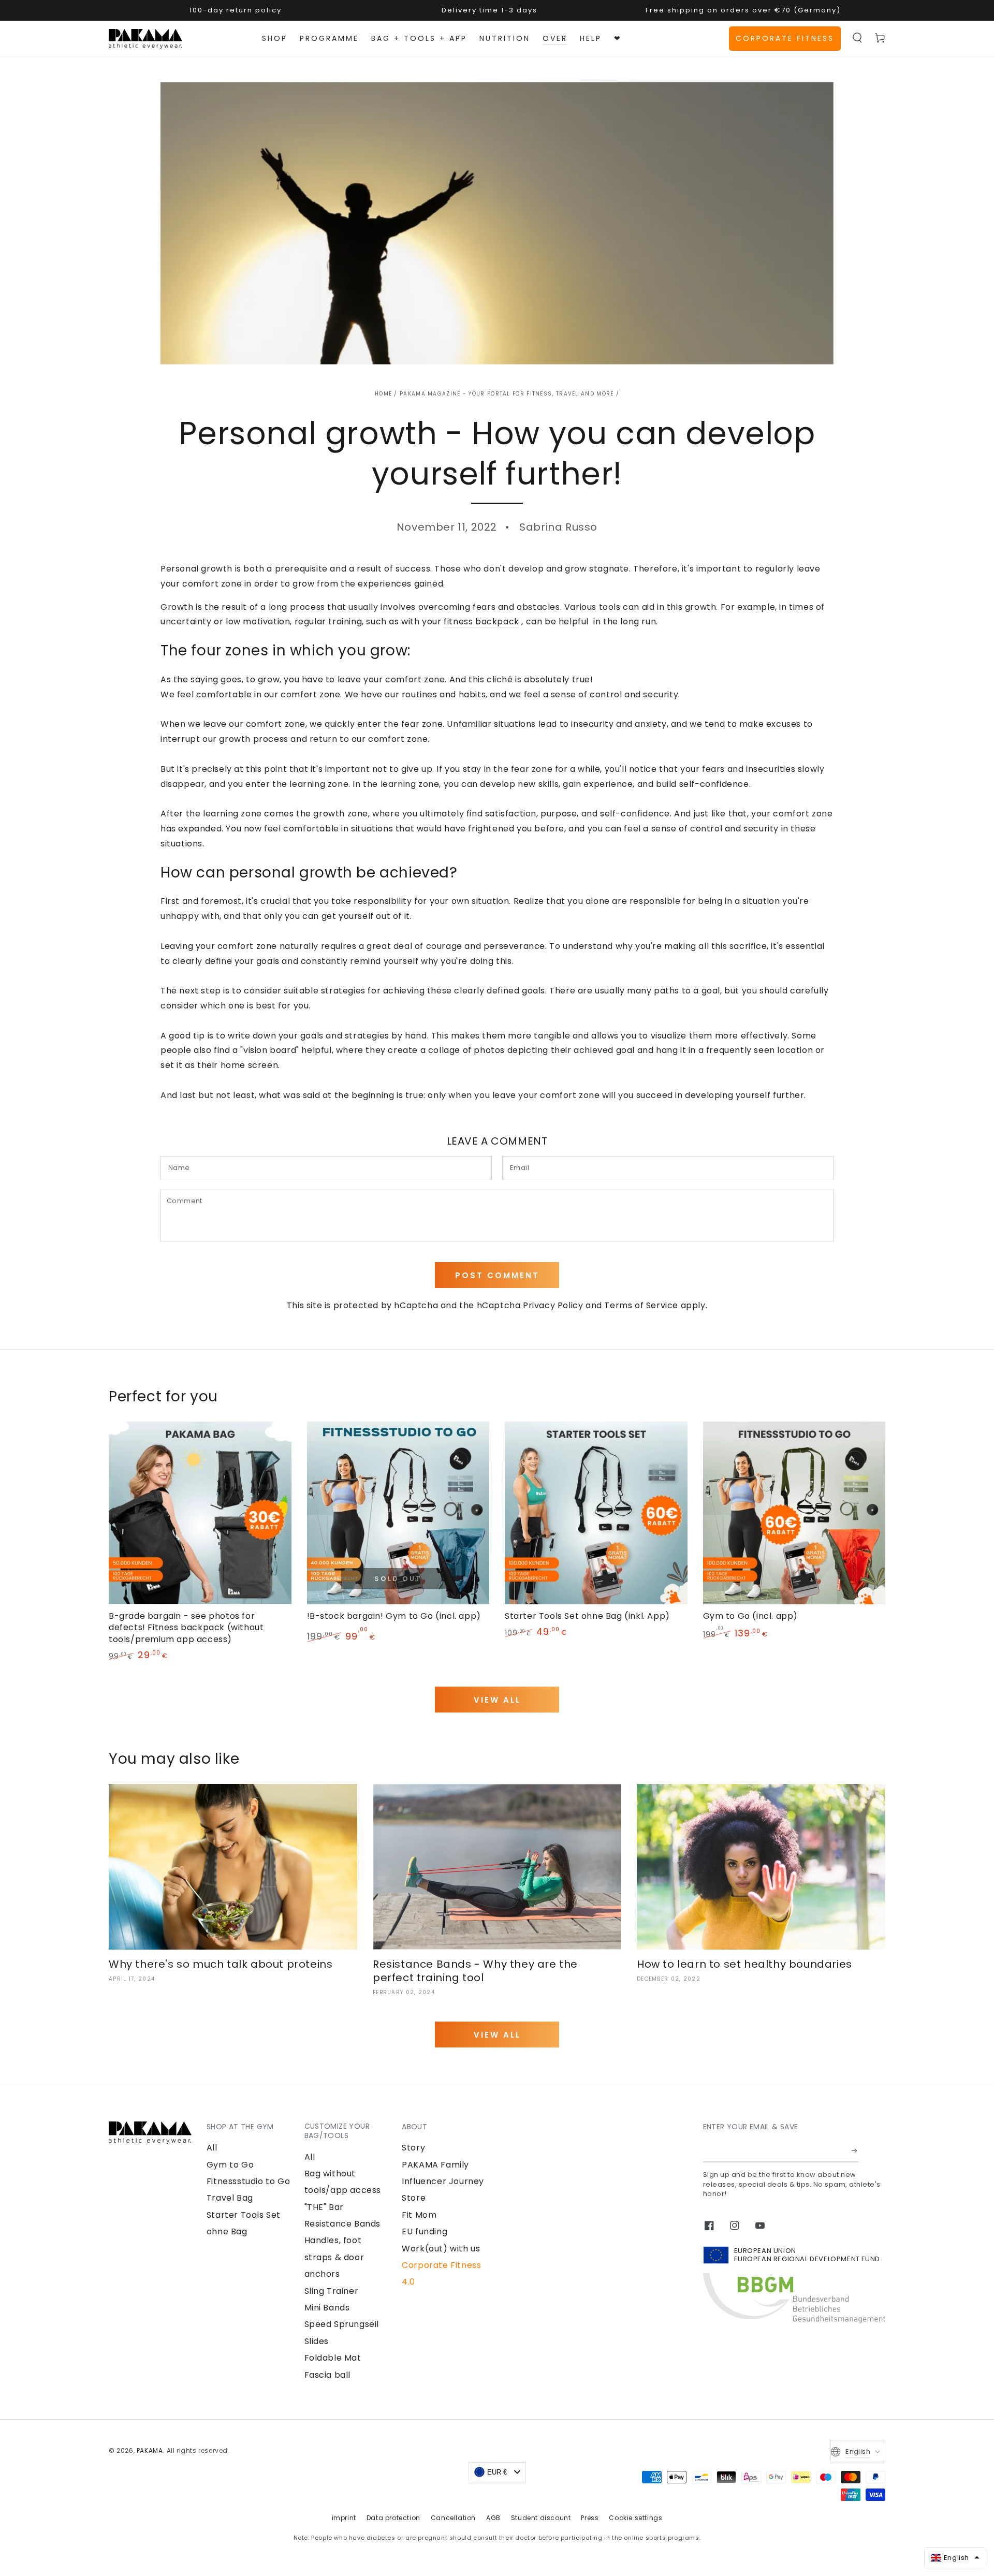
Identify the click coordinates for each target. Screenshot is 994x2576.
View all (497, 1700)
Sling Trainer (332, 2291)
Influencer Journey (443, 2181)
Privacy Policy (553, 1305)
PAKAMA (150, 2450)
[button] (857, 38)
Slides (317, 2341)
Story (413, 2148)
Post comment (497, 1275)
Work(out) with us (441, 2249)
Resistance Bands (343, 2224)
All (212, 2148)
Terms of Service (641, 1305)
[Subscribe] (855, 2150)
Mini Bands (327, 2308)
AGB (493, 2518)
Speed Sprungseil (342, 2324)
